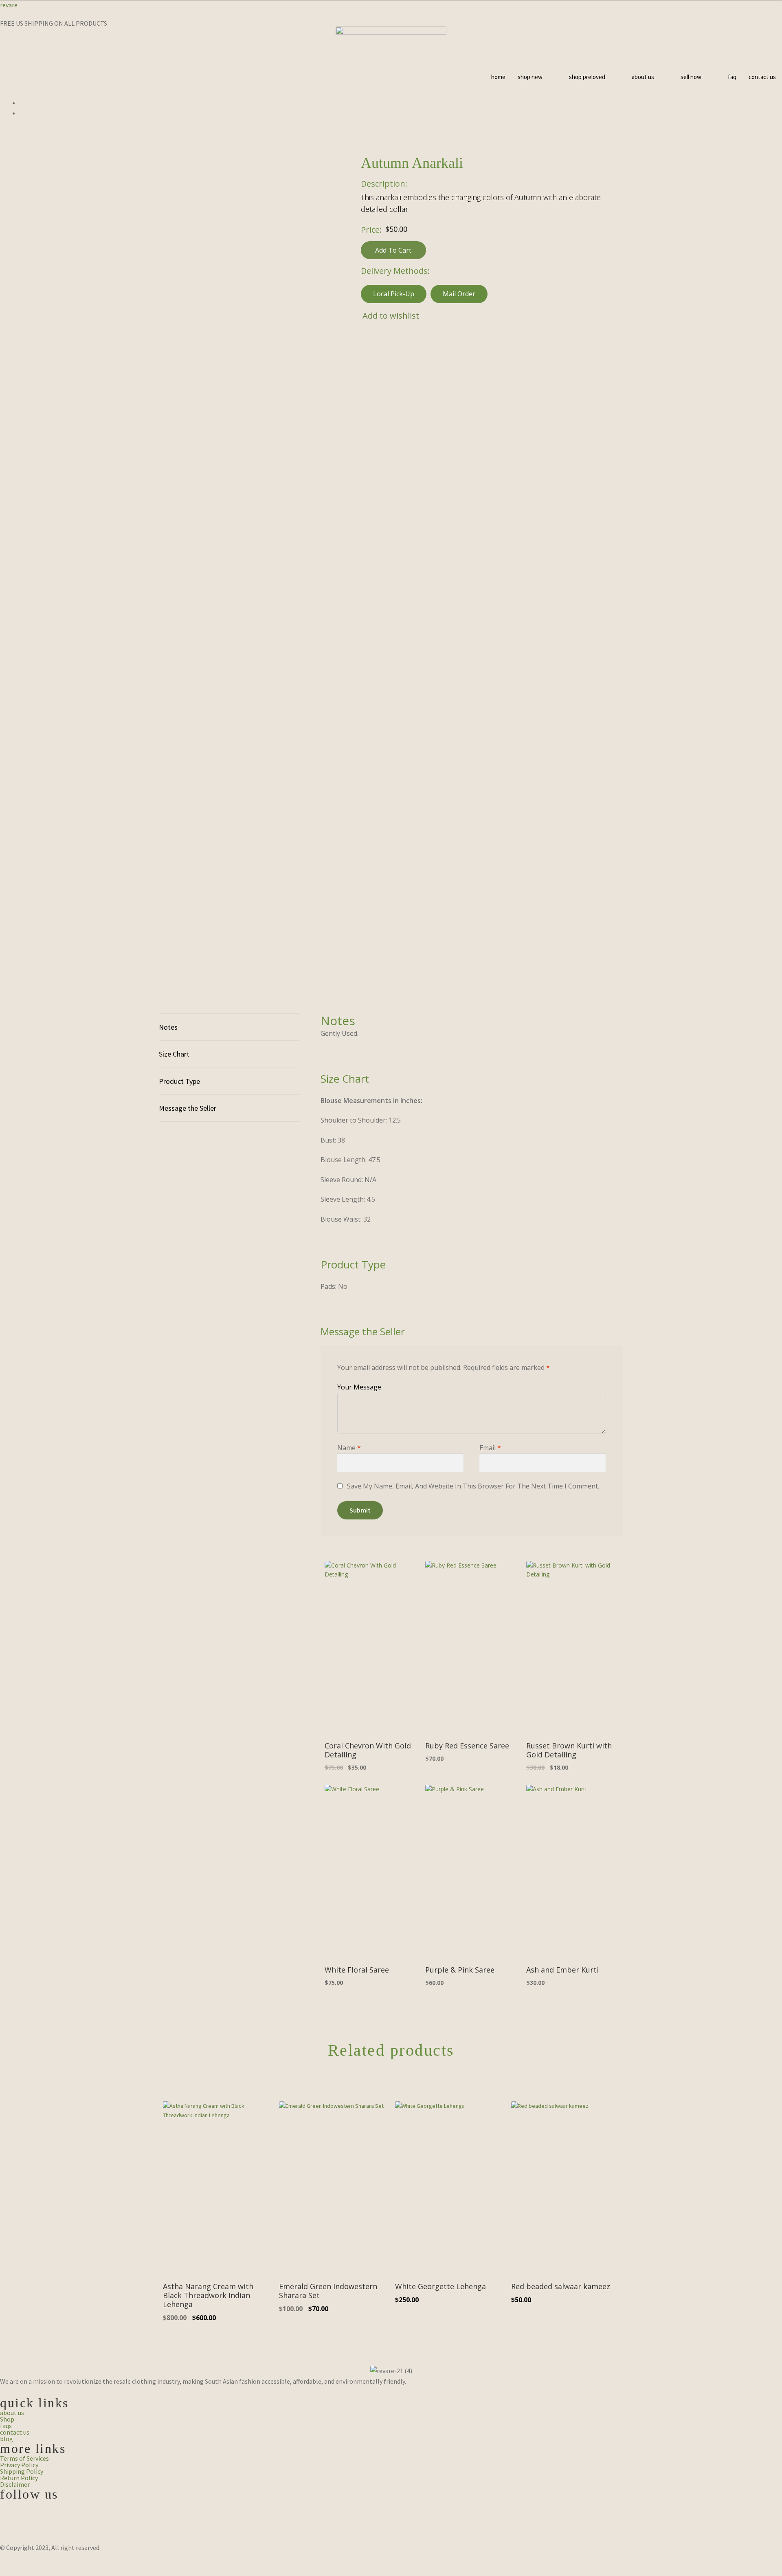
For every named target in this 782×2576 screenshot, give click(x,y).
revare (9, 5)
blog (7, 2439)
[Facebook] (391, 2506)
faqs (6, 2426)
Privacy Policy (19, 2465)
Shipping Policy (22, 2471)
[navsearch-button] (391, 131)
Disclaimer (15, 2484)
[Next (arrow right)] (29, 2572)
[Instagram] (391, 2517)
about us (643, 77)
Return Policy (19, 2478)
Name (349, 1448)
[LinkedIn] (391, 2527)
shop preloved (587, 77)
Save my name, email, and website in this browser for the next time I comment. (473, 1486)
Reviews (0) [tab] (230, 1108)
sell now (691, 77)
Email (490, 1448)
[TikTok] (391, 2537)
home (498, 77)
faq (732, 77)
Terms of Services (24, 2458)
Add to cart (393, 250)
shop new (530, 77)
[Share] (49, 2561)
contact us (762, 77)
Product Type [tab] (179, 1081)
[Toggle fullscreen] (29, 2561)
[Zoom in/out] (9, 2561)
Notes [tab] (168, 1027)
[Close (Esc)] (68, 2561)
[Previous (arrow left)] (9, 2572)
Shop (7, 2419)
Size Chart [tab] (174, 1054)
